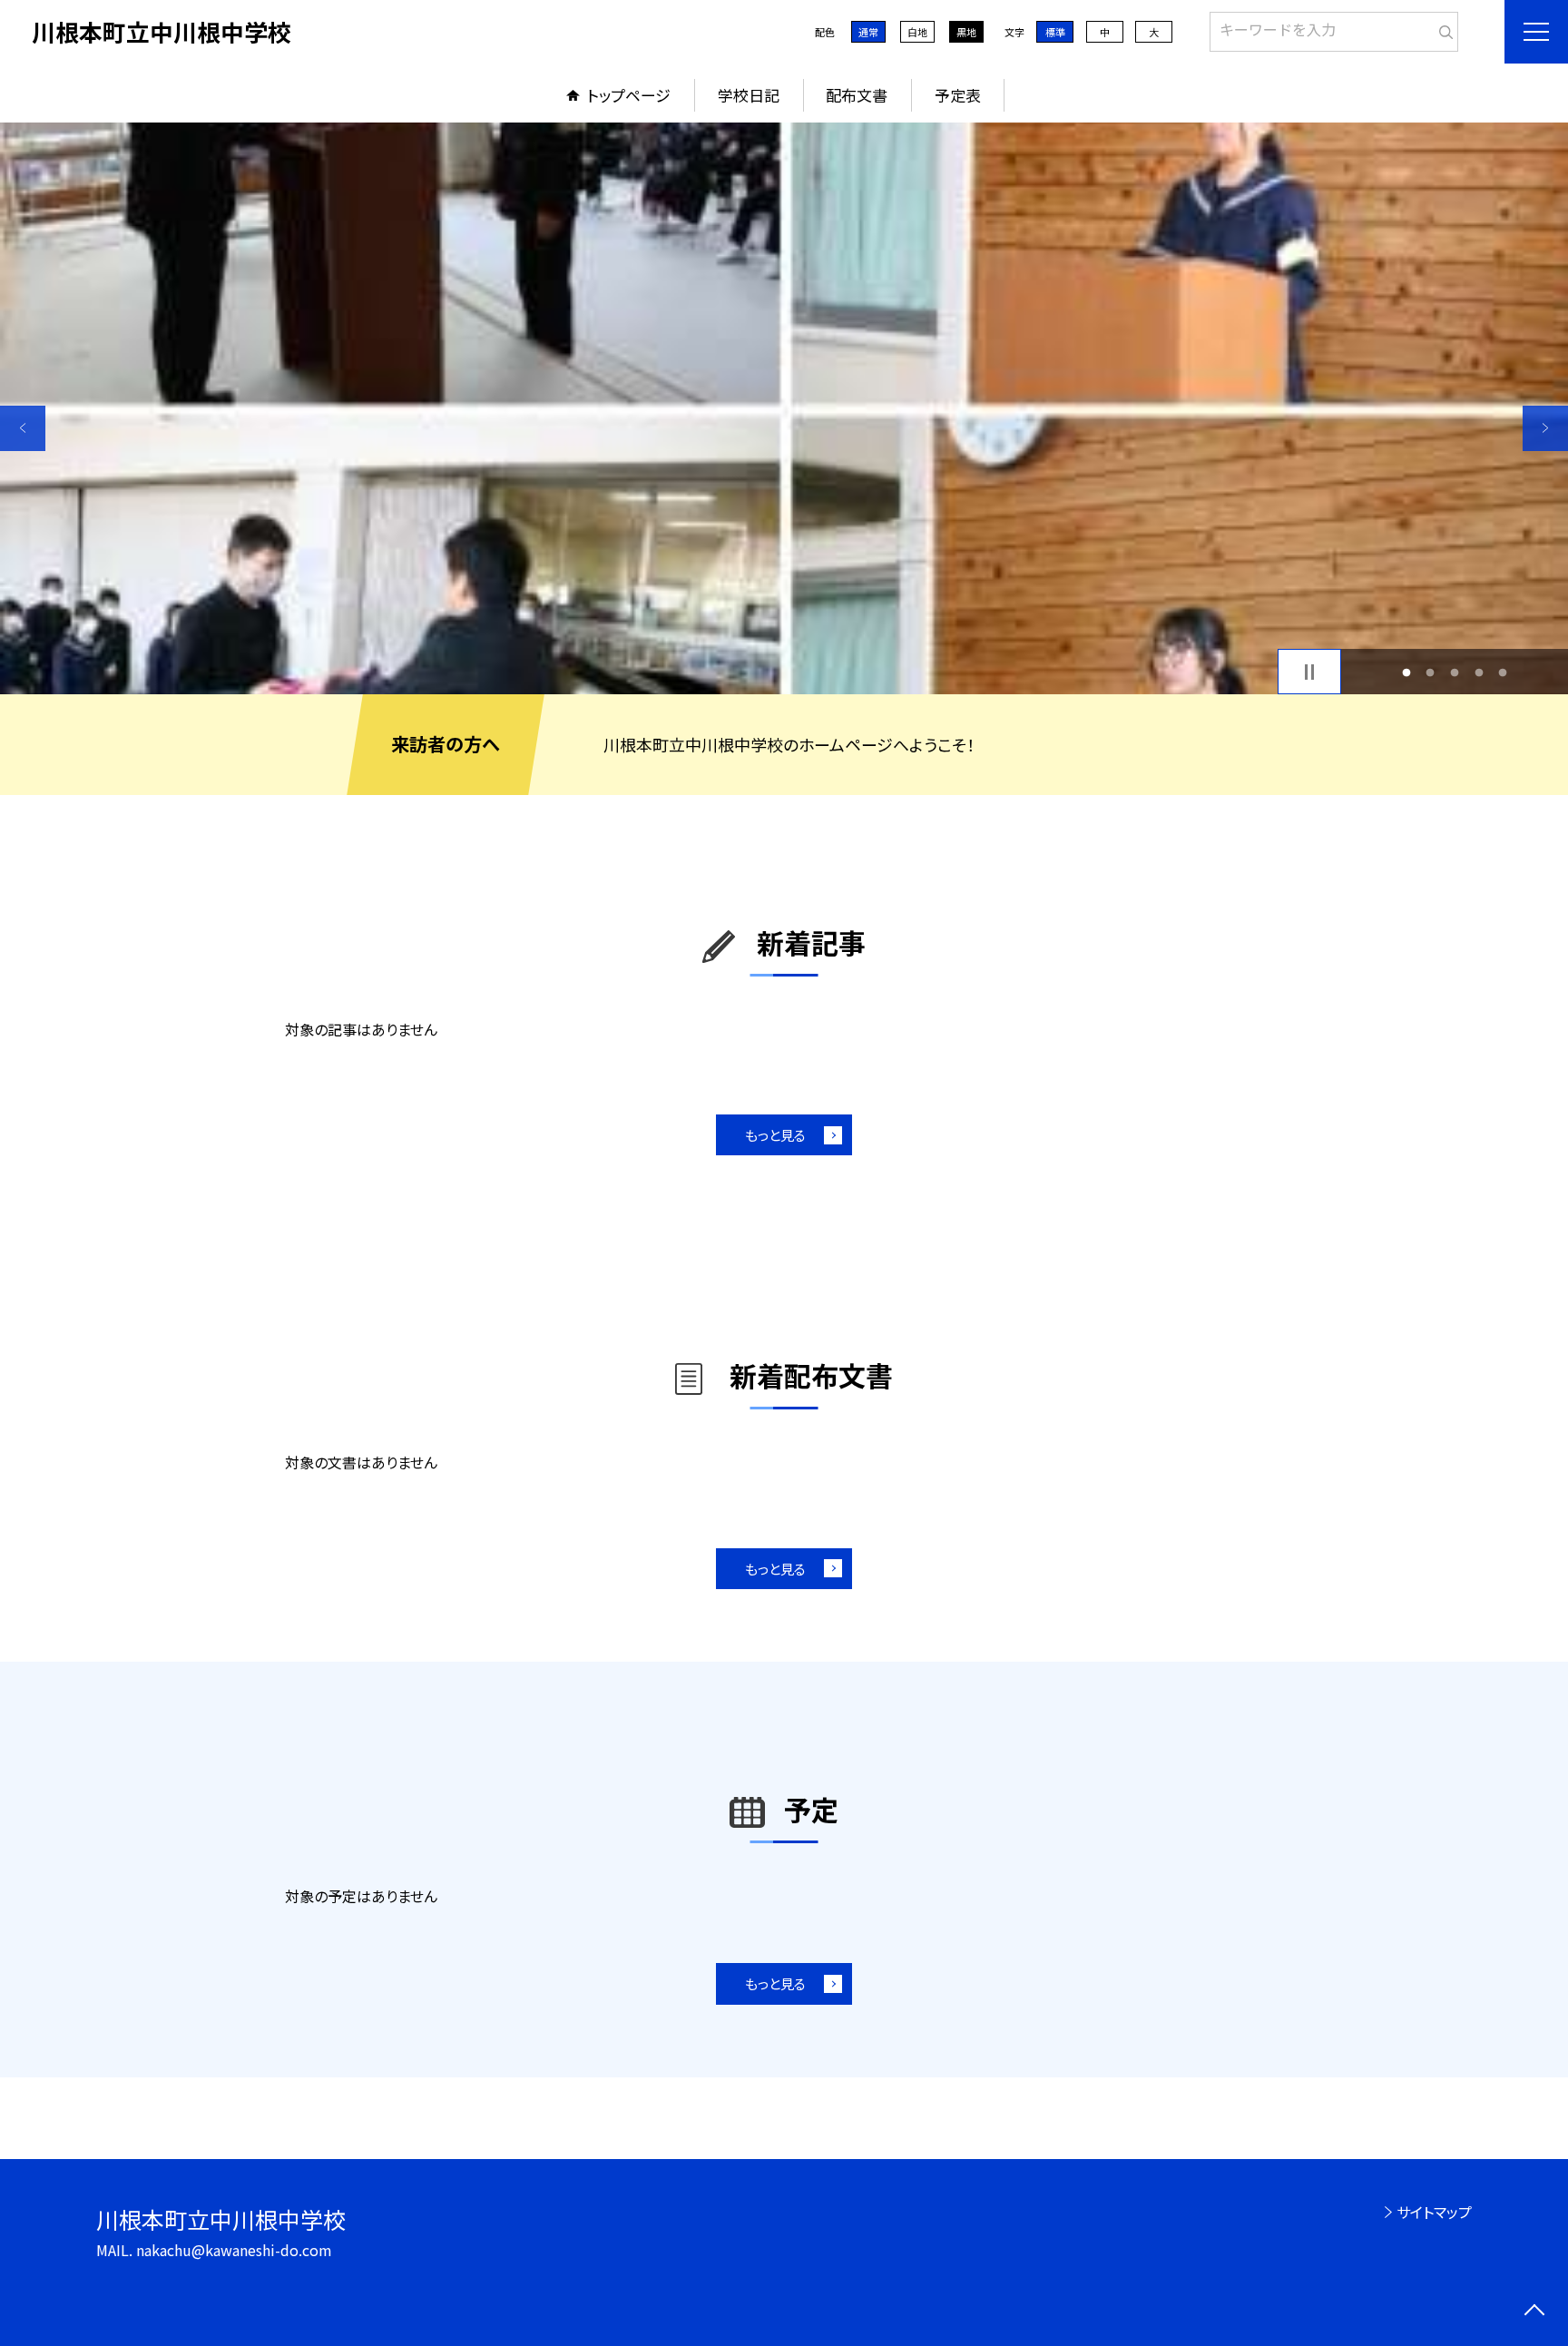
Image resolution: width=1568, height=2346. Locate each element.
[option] (784, 408)
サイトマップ (1434, 2212)
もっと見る (775, 1135)
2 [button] (1431, 672)
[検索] (1442, 28)
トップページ (629, 95)
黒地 (966, 32)
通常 (868, 32)
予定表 (958, 95)
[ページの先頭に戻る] (1534, 2312)
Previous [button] (23, 428)
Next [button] (1545, 428)
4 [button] (1479, 672)
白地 (917, 32)
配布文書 (857, 95)
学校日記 (749, 95)
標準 (1055, 32)
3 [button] (1455, 672)
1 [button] (1406, 672)
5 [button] (1503, 672)
